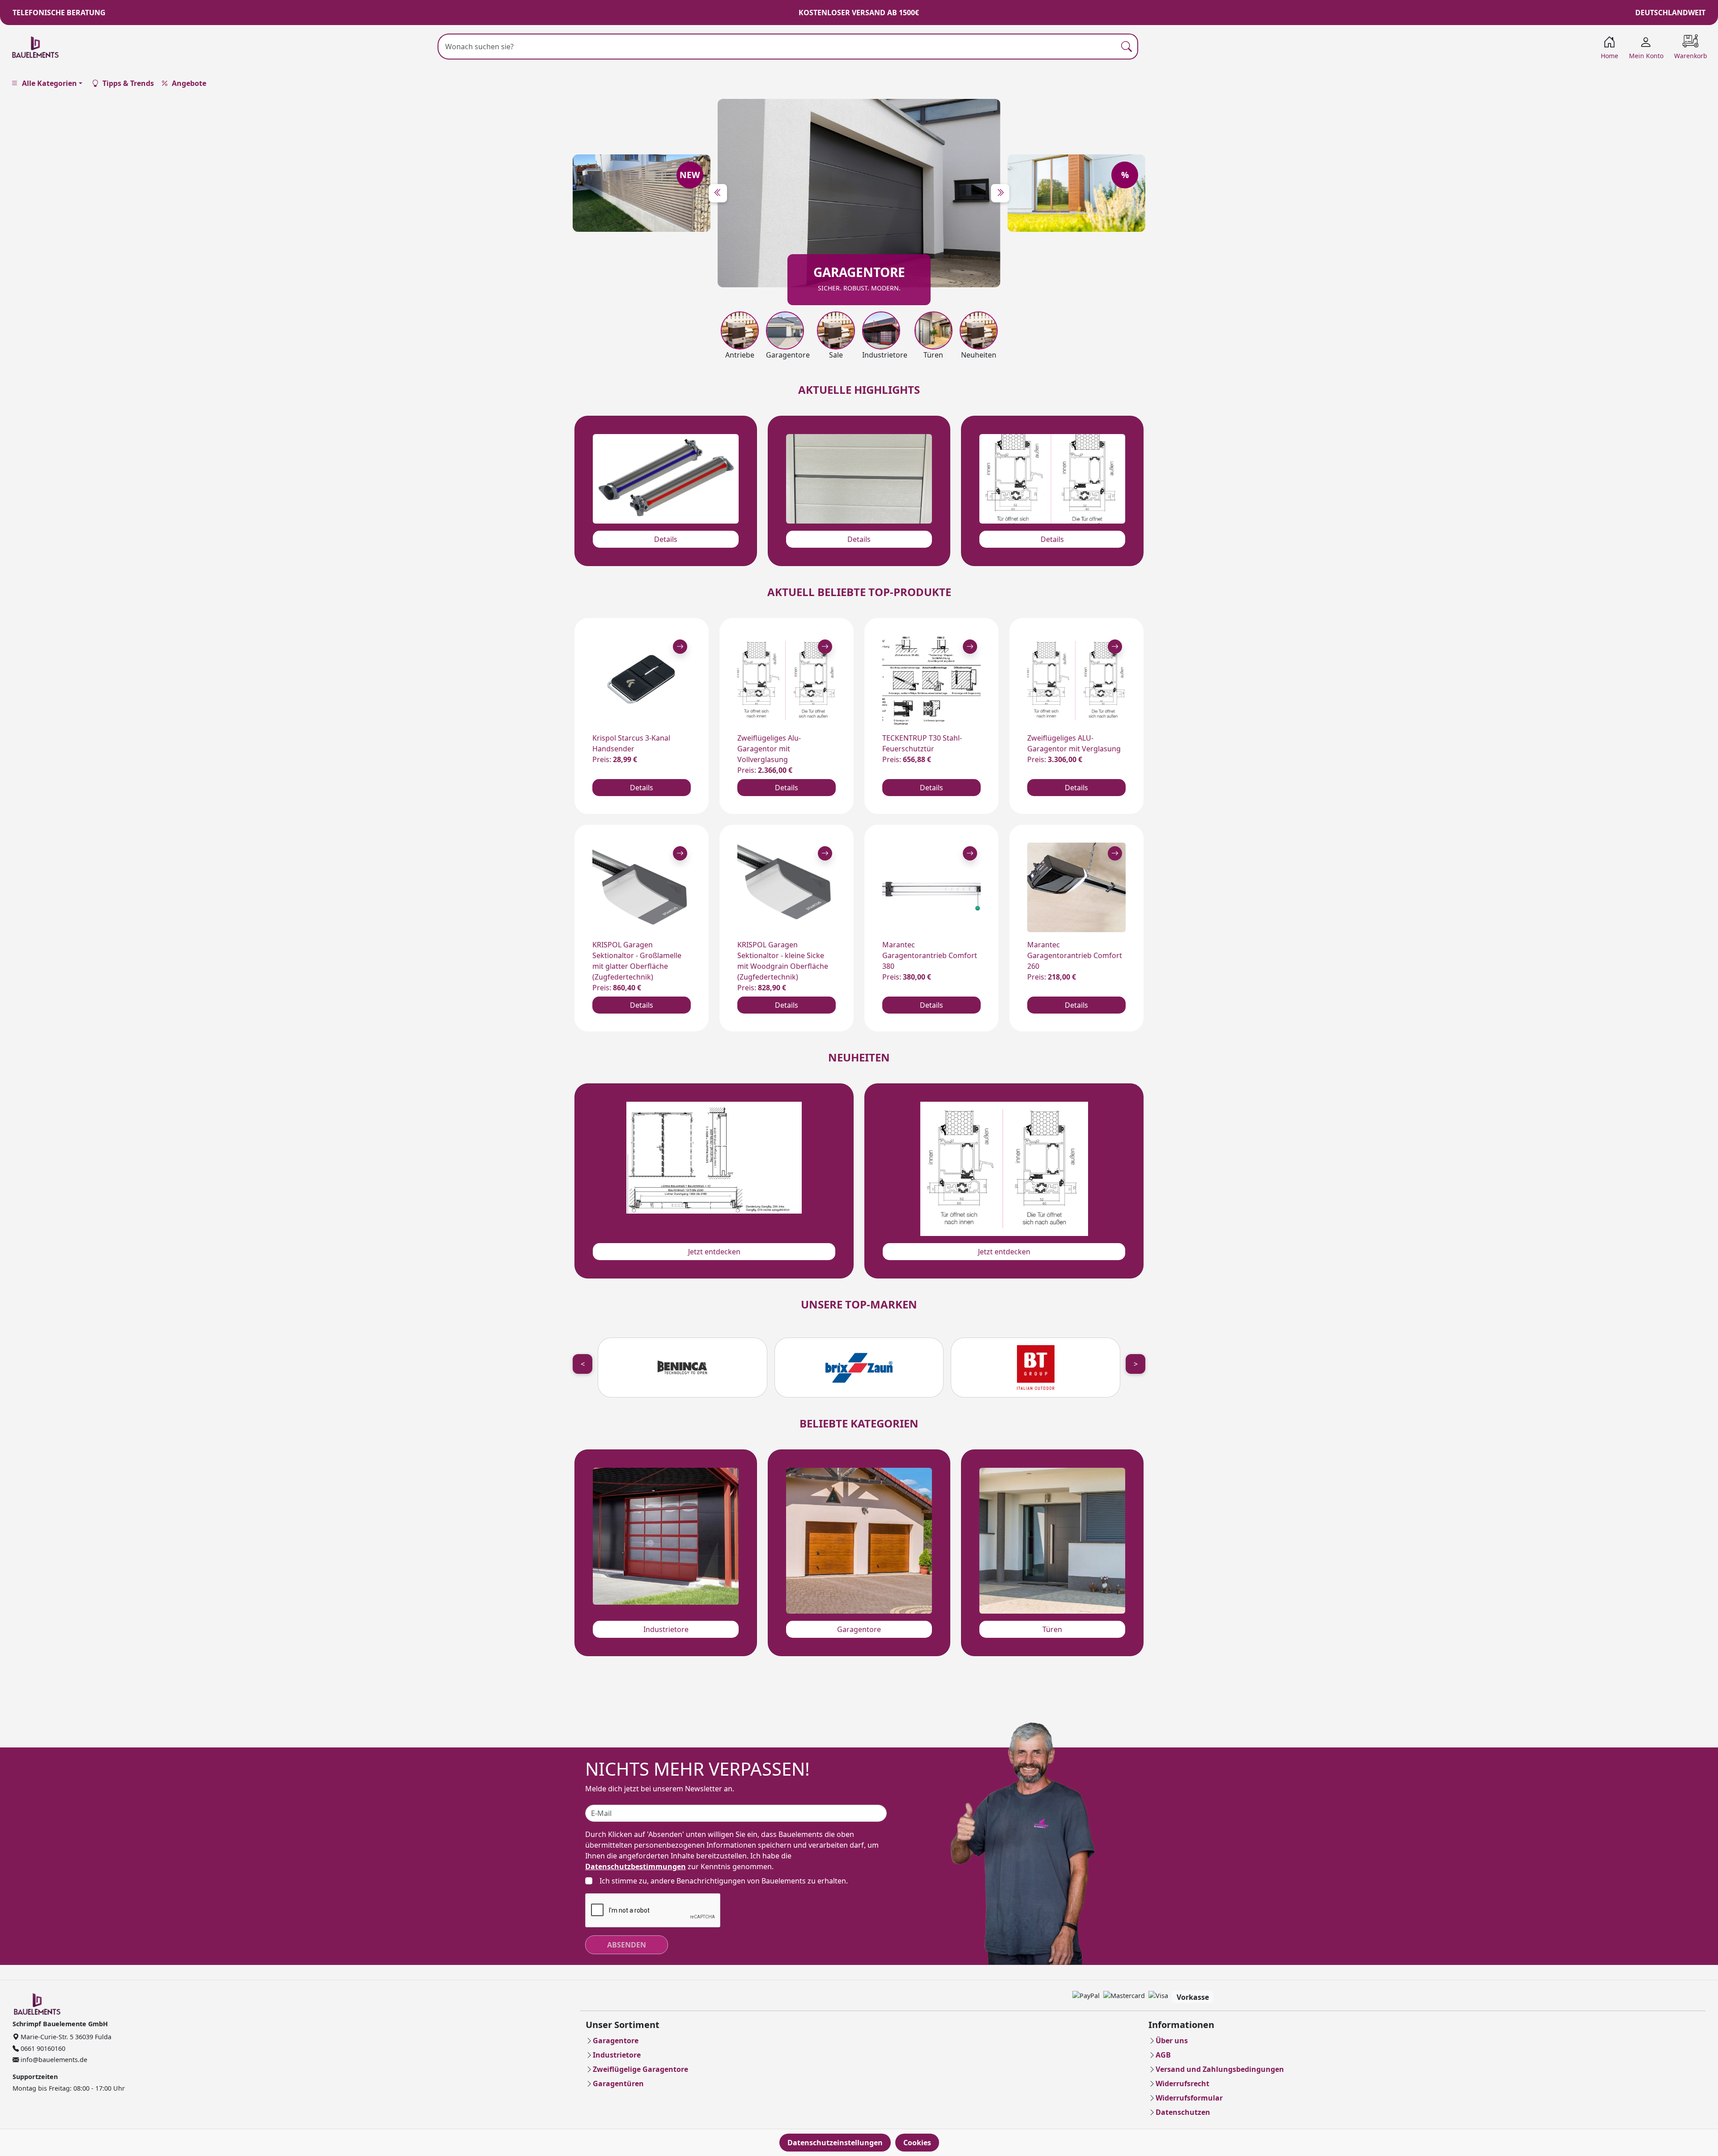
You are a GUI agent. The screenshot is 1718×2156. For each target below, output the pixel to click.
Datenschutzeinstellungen (835, 2143)
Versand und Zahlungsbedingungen (1220, 2069)
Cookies (917, 2143)
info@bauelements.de (53, 2060)
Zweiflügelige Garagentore (640, 2069)
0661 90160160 (42, 2048)
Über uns (1172, 2041)
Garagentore (859, 1629)
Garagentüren (618, 2084)
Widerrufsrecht (1182, 2084)
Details (666, 539)
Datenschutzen (1183, 2112)
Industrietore (666, 1629)
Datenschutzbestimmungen (636, 1866)
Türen (1052, 1629)
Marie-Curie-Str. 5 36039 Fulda (65, 2037)
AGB (1163, 2055)
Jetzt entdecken (714, 1252)
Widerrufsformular (1189, 2098)
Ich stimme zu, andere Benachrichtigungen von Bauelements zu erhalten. (724, 1881)
